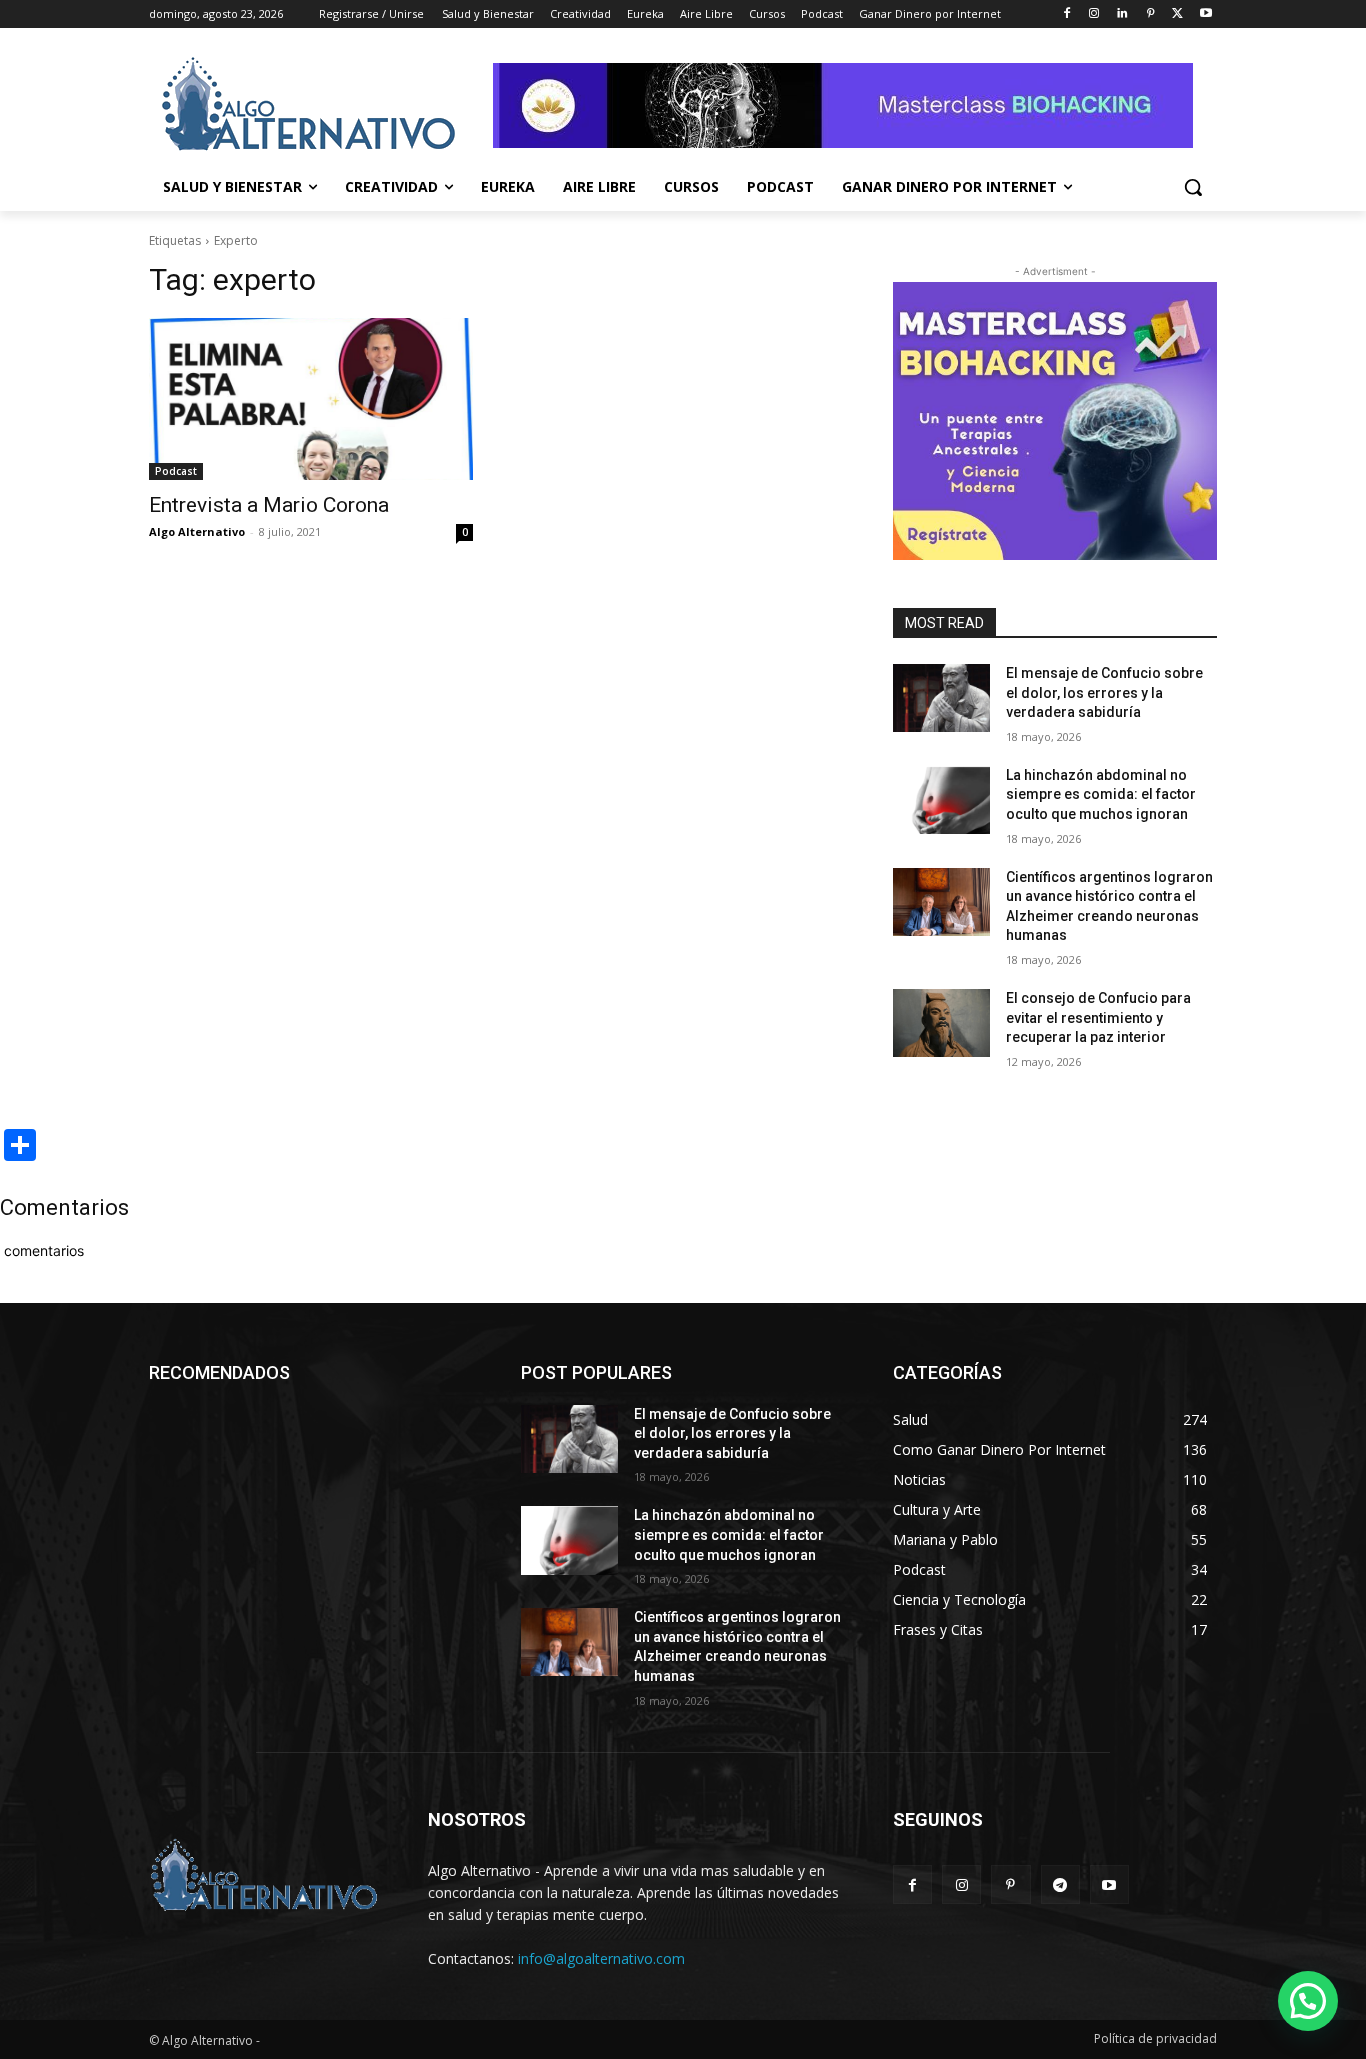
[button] (1193, 187)
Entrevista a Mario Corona (269, 505)
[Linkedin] (1122, 14)
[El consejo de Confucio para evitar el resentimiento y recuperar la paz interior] (941, 1023)
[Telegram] (1060, 1884)
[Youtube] (1205, 14)
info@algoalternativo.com (601, 1958)
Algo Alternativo (197, 531)
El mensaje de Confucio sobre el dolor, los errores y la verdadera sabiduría (1104, 692)
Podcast (176, 471)
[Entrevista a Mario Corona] (311, 399)
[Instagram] (1094, 14)
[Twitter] (1177, 14)
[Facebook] (1066, 14)
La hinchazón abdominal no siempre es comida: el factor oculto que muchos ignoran (1101, 794)
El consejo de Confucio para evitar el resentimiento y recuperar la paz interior (1098, 1017)
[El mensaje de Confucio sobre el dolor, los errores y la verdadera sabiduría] (941, 698)
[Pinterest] (1150, 14)
